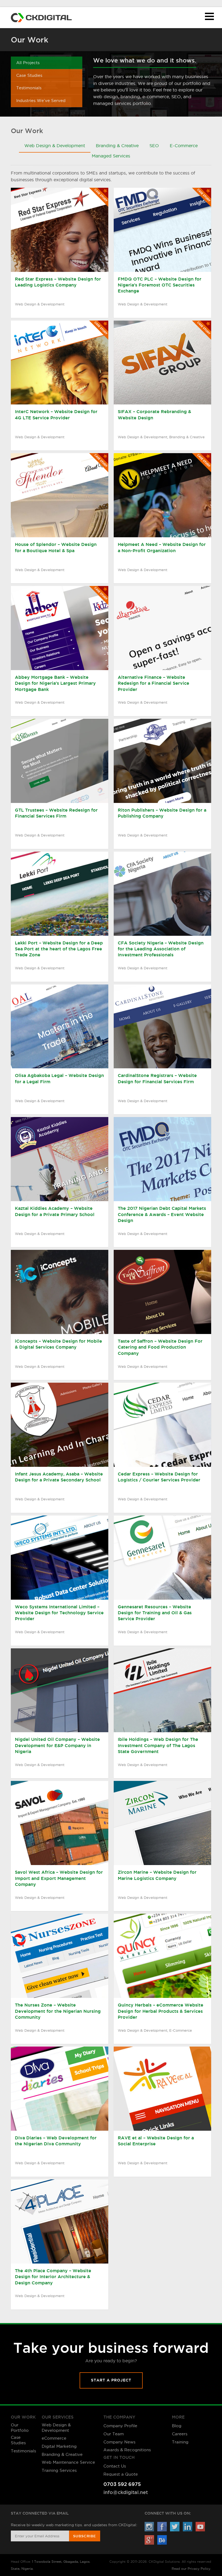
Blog (177, 2426)
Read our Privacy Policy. (191, 2569)
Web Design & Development (56, 2428)
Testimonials (29, 88)
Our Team (114, 2434)
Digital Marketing (59, 2446)
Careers (180, 2434)
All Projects (28, 63)
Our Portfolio (20, 2428)
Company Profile (120, 2426)
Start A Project (111, 2380)
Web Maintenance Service (68, 2462)
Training (180, 2442)
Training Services (59, 2470)
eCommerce (54, 2438)
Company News (119, 2442)
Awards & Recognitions (127, 2450)
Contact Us (115, 2466)
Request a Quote (121, 2474)
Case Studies (29, 75)
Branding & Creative (62, 2454)
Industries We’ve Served (41, 101)
